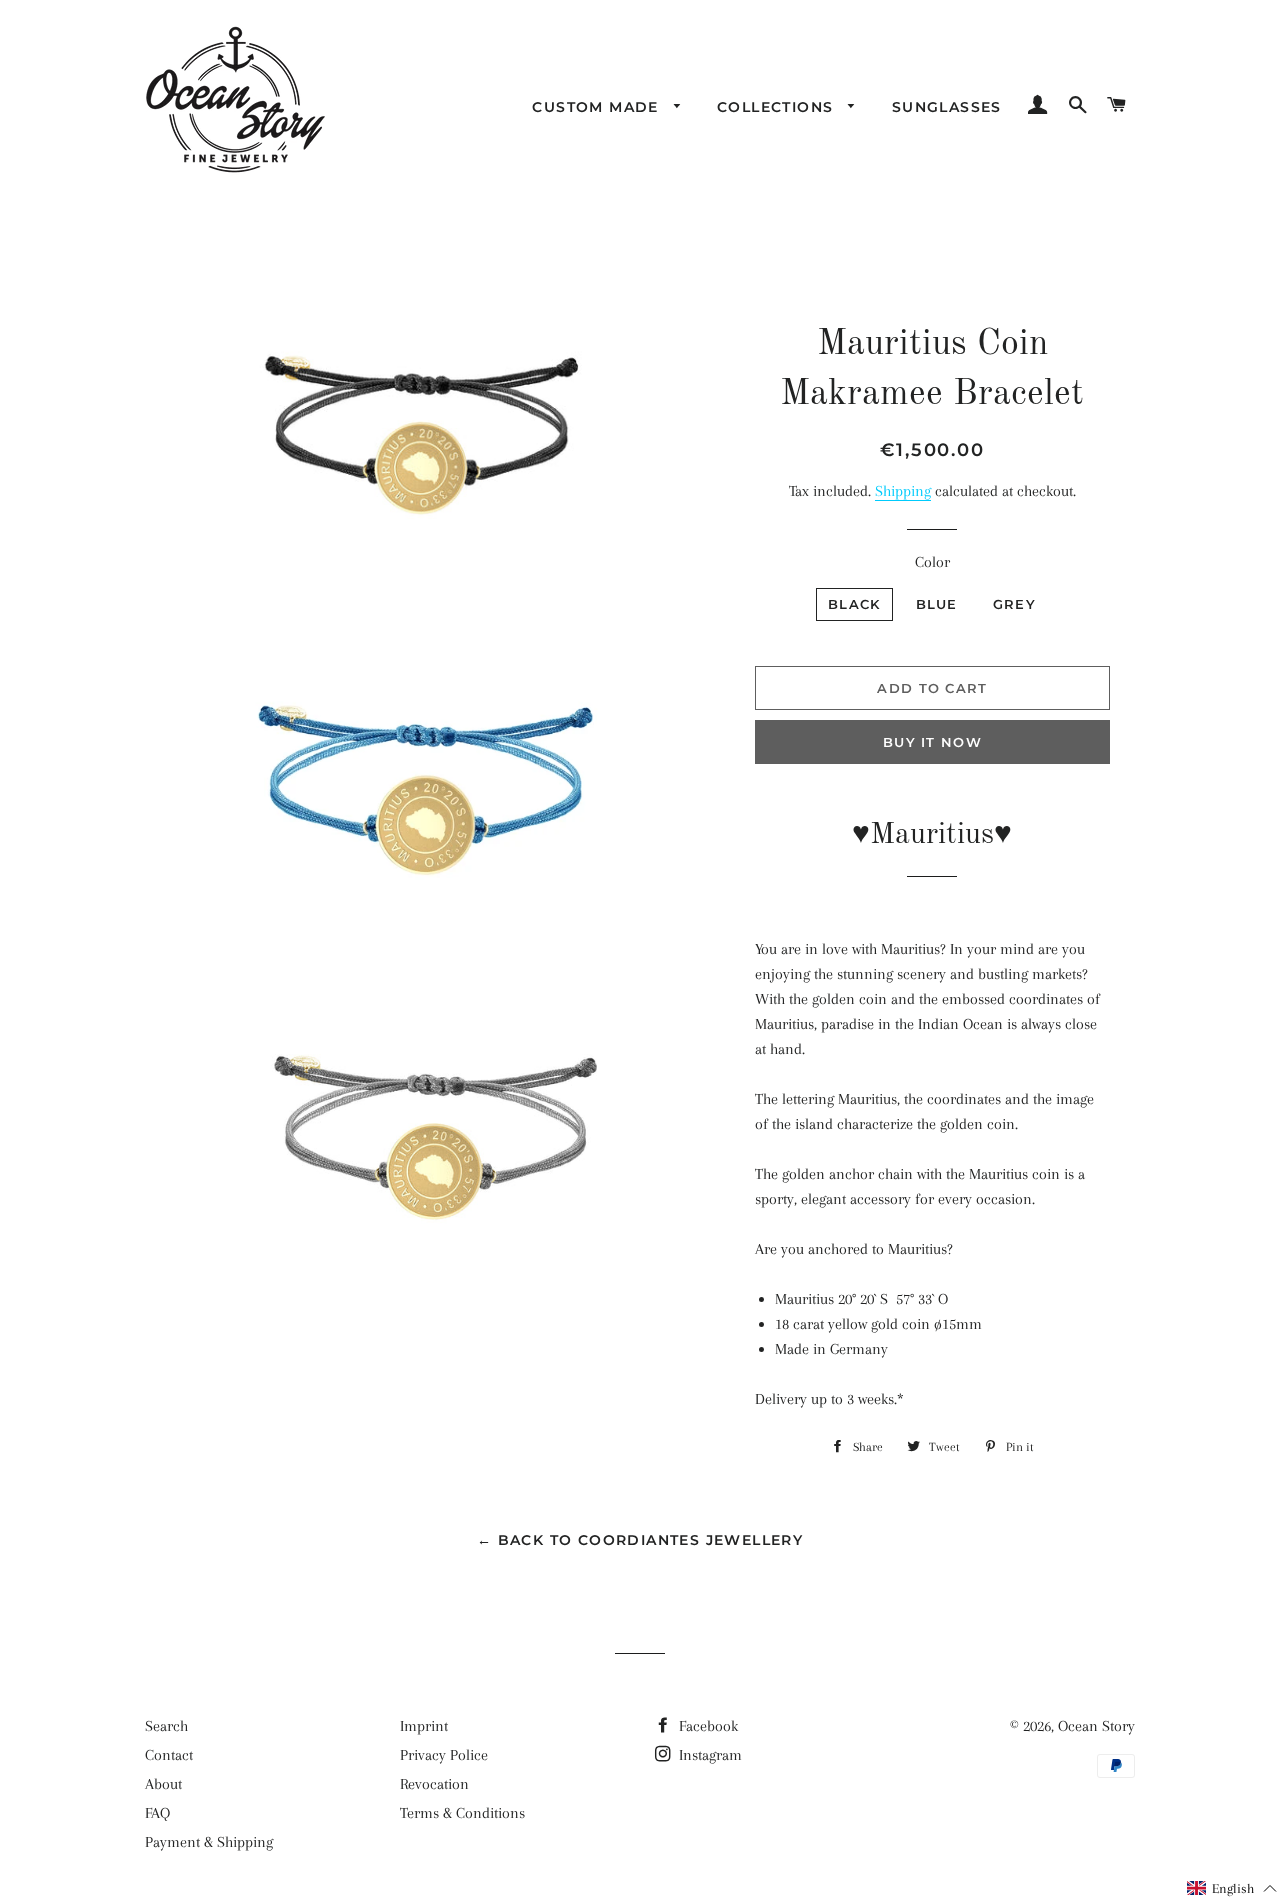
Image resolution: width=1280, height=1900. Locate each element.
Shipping (903, 491)
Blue (937, 604)
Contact (169, 1755)
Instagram (708, 1755)
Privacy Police (444, 1755)
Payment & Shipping (209, 1842)
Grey (1014, 604)
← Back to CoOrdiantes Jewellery (640, 1540)
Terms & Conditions (462, 1813)
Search (166, 1726)
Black (854, 604)
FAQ (157, 1813)
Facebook (706, 1726)
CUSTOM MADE (598, 107)
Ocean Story (1096, 1726)
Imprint (424, 1726)
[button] (1232, 1888)
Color (932, 562)
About (163, 1784)
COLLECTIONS (778, 107)
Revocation (434, 1784)
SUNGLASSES (947, 107)
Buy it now (932, 742)
